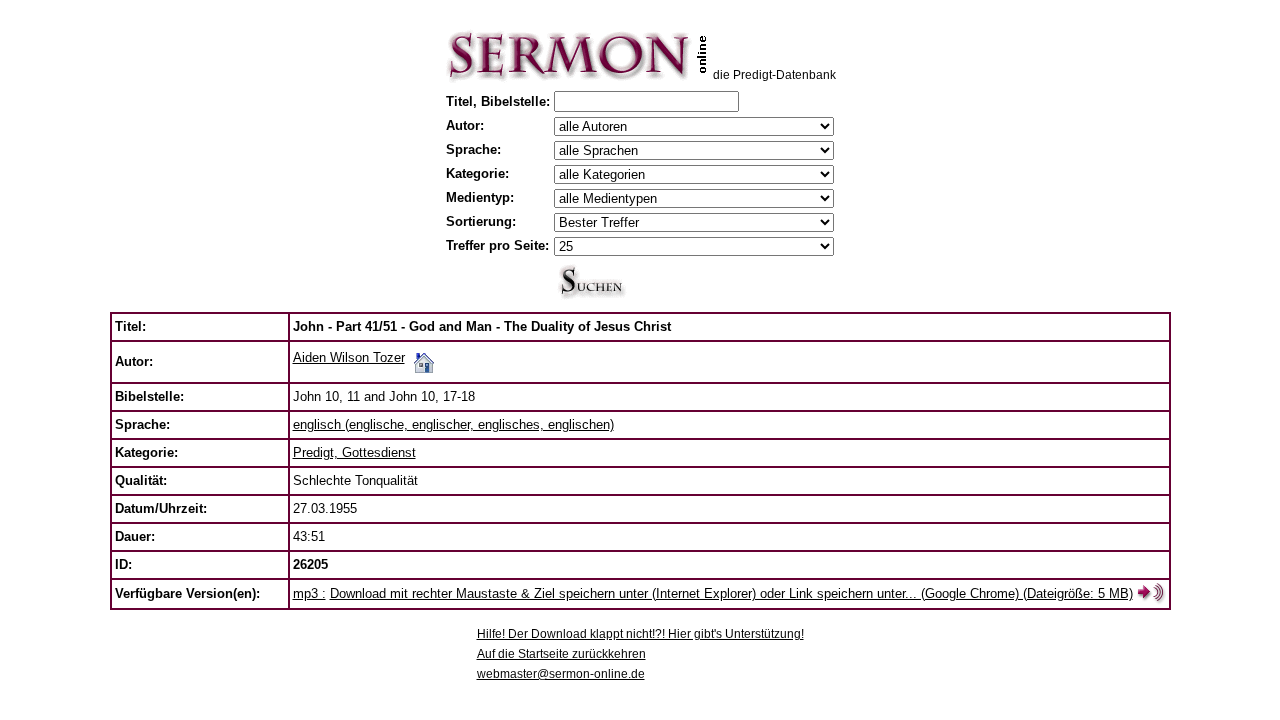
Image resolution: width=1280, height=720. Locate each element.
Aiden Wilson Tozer (349, 357)
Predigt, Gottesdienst (354, 452)
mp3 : (309, 593)
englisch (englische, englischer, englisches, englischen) (453, 424)
